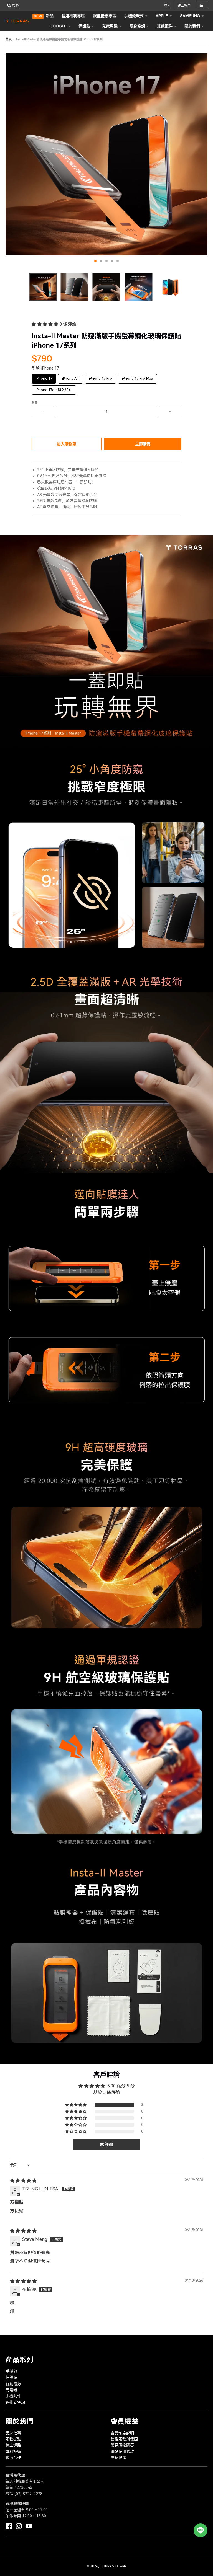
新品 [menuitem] (44, 16)
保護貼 (11, 2377)
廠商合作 (13, 2458)
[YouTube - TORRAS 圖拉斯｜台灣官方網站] (29, 2526)
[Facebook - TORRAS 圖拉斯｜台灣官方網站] (9, 2526)
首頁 (9, 39)
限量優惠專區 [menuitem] (105, 16)
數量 (35, 403)
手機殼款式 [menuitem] (134, 16)
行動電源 (13, 2384)
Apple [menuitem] (162, 16)
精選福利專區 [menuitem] (73, 16)
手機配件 (13, 2396)
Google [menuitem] (58, 26)
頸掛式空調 (15, 2402)
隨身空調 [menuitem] (137, 26)
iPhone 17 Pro (101, 377)
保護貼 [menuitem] (84, 26)
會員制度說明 (122, 2433)
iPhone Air (71, 377)
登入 (167, 5)
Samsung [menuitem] (190, 16)
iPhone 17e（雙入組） (54, 389)
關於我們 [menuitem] (192, 26)
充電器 (11, 2390)
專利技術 (13, 2451)
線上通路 (13, 2445)
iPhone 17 (44, 377)
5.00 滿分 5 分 (121, 2086)
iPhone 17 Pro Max (138, 377)
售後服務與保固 (124, 2439)
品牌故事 (13, 2433)
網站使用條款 (122, 2451)
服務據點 (13, 2439)
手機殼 (11, 2371)
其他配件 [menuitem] (165, 26)
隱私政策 (118, 2458)
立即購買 (143, 444)
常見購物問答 (122, 2445)
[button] (45, 324)
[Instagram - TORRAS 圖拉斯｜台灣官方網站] (19, 2526)
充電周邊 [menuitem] (110, 26)
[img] (23, 2181)
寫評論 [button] (106, 2145)
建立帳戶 (184, 5)
